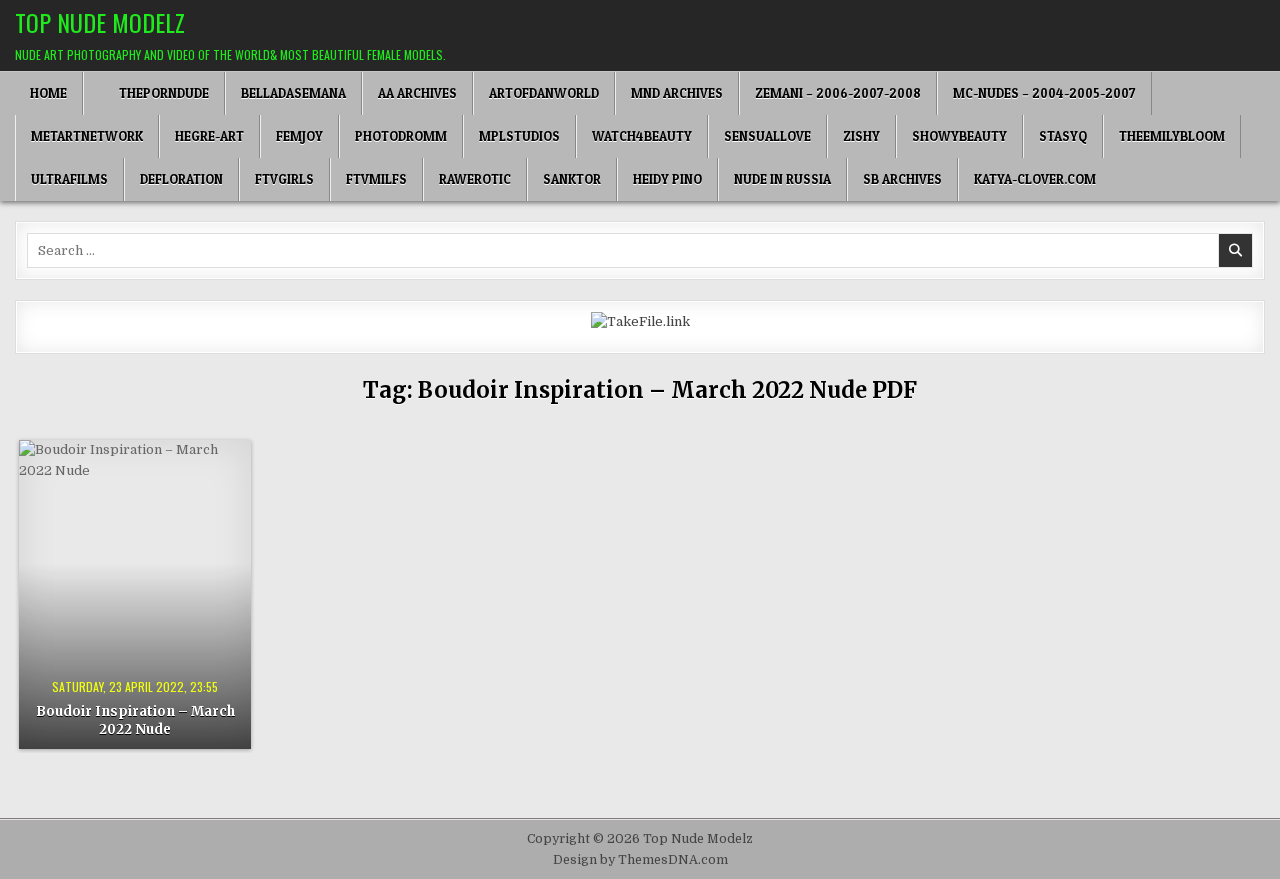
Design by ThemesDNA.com (640, 860)
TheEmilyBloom (1172, 136)
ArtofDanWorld (544, 93)
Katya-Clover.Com (1035, 179)
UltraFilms (69, 179)
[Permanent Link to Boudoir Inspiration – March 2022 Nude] (135, 594)
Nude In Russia (782, 179)
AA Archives (417, 93)
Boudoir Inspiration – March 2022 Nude (135, 720)
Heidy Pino (667, 179)
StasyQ (1063, 136)
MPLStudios (519, 136)
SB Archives (902, 179)
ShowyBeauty (959, 136)
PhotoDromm (401, 136)
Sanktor (572, 179)
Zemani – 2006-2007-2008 (838, 93)
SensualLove (767, 136)
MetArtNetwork (87, 136)
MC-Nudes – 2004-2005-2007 (1044, 93)
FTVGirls (284, 179)
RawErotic (475, 179)
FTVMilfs (376, 179)
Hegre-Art (209, 136)
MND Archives (677, 93)
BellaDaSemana (293, 93)
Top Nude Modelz (100, 22)
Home (48, 93)
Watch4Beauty (642, 136)
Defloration (181, 179)
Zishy (861, 136)
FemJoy (299, 136)
